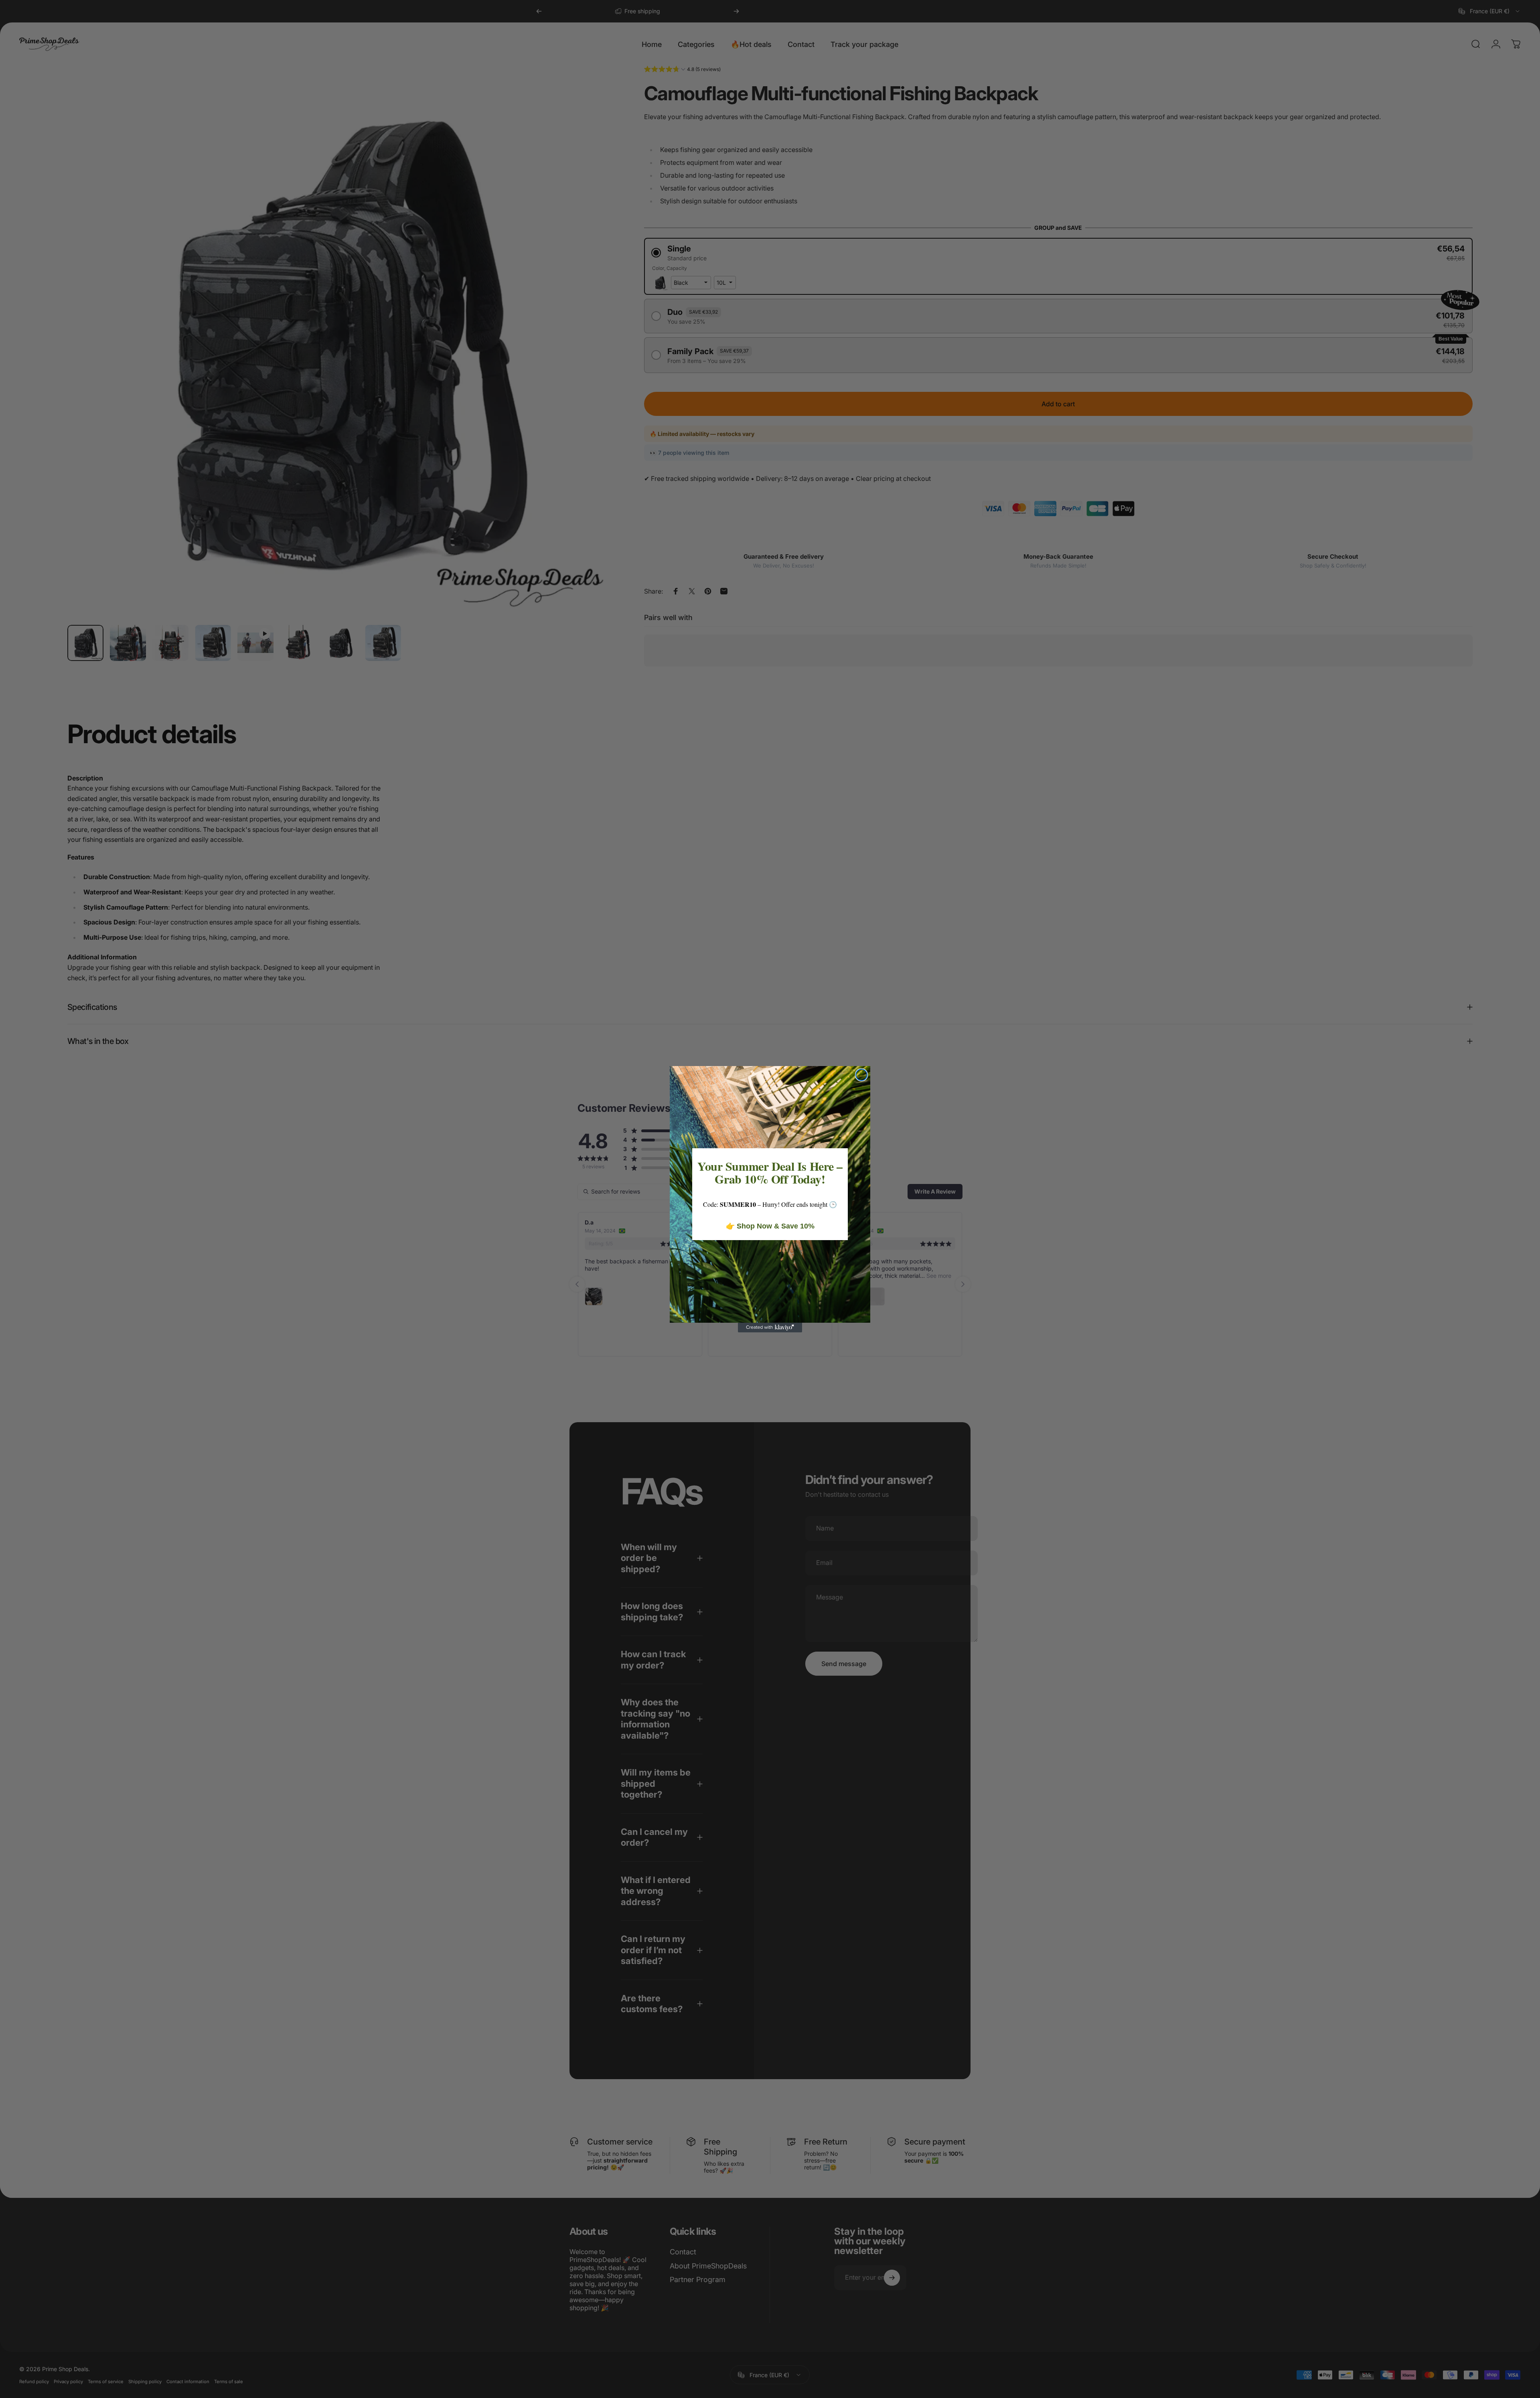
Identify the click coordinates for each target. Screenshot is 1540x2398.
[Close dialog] (861, 1075)
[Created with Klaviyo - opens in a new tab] (770, 1328)
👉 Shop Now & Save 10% (770, 1226)
